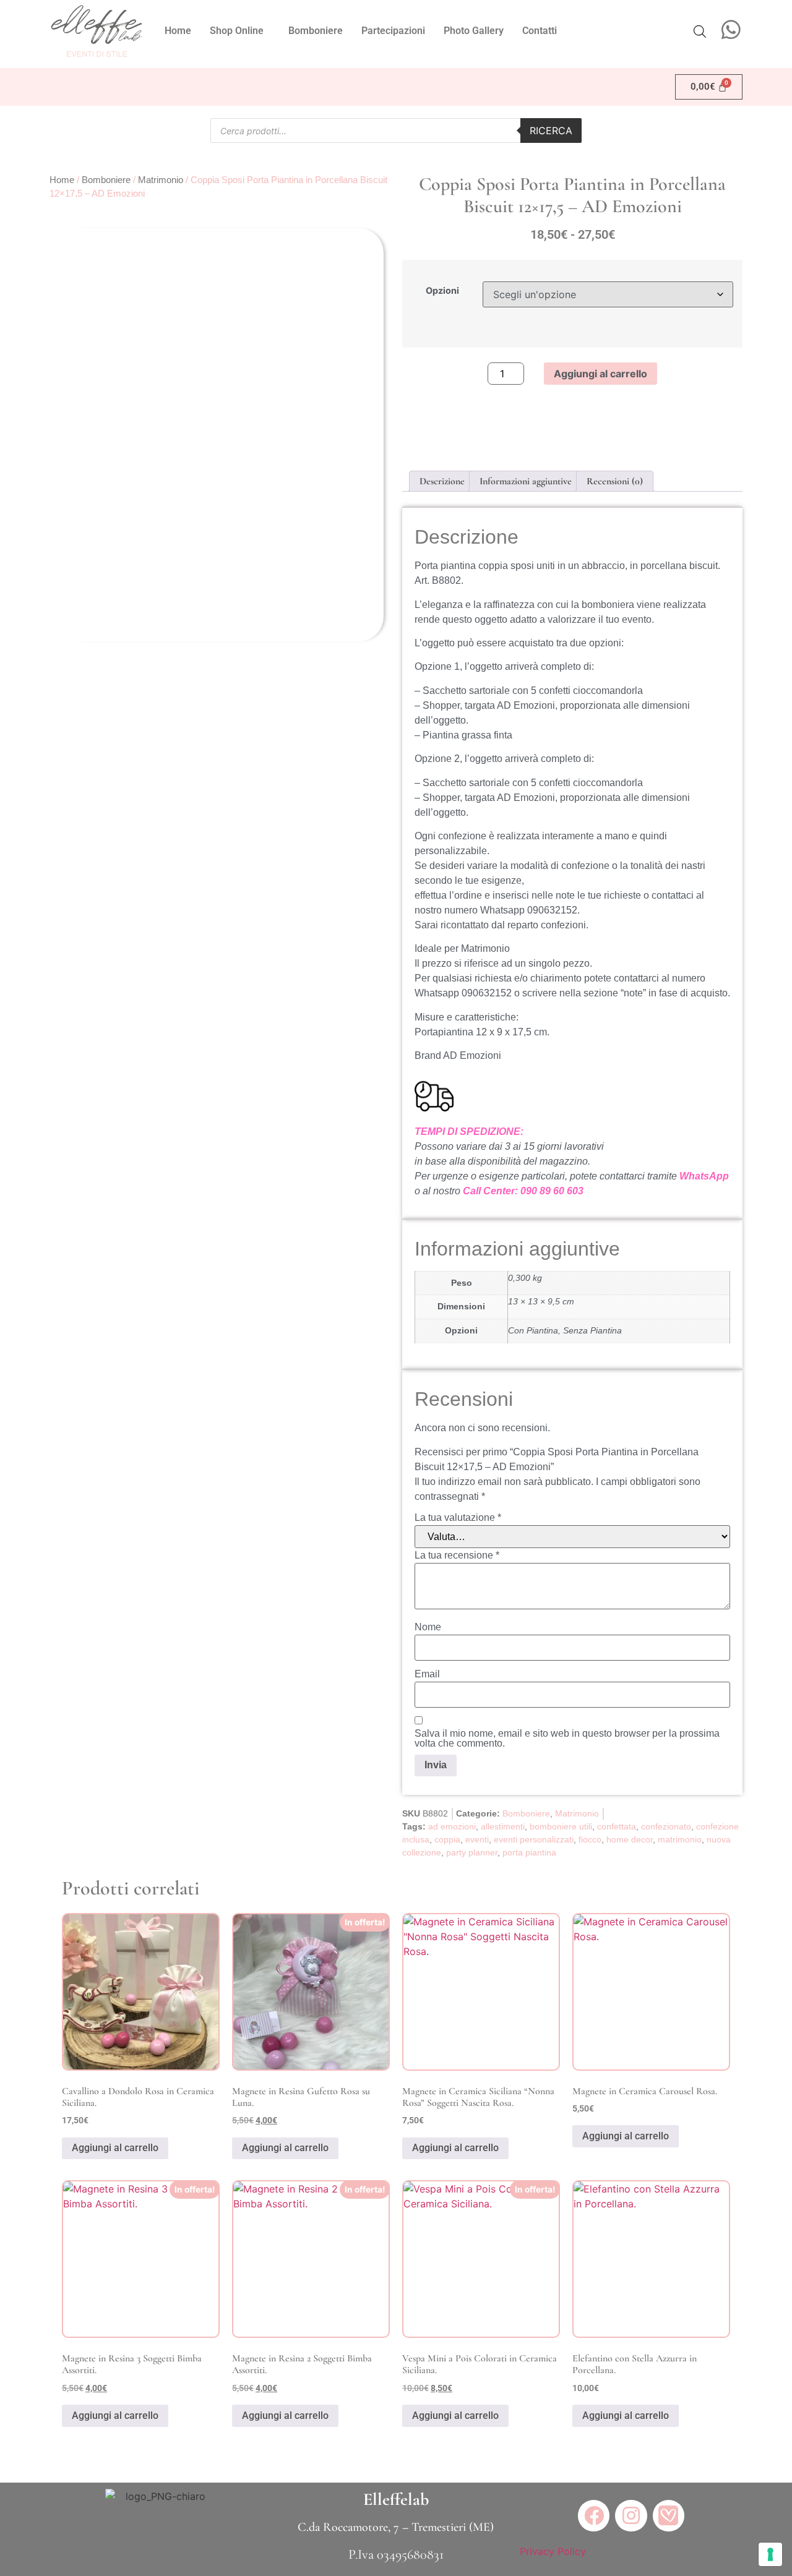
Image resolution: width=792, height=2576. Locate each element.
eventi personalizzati (534, 1839)
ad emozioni (452, 1826)
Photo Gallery (474, 31)
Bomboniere (316, 31)
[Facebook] (594, 2516)
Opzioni (442, 291)
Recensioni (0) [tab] (615, 481)
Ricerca (551, 131)
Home (178, 31)
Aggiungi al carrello (600, 374)
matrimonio (680, 1839)
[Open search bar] (700, 31)
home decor (630, 1839)
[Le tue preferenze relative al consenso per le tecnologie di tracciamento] (770, 2554)
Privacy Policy (553, 2551)
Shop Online (237, 31)
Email (427, 1674)
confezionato (666, 1826)
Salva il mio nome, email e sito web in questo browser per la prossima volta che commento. (567, 1739)
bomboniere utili (561, 1826)
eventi (477, 1839)
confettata (617, 1826)
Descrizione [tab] (442, 481)
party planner (472, 1852)
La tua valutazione (458, 1518)
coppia (447, 1839)
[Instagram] (631, 2516)
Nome (428, 1627)
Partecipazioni (393, 31)
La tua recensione (457, 1555)
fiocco (590, 1839)
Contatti (540, 31)
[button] (240, 31)
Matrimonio (161, 180)
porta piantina (529, 1852)
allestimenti (503, 1826)
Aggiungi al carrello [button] (115, 2148)
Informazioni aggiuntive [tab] (526, 481)
